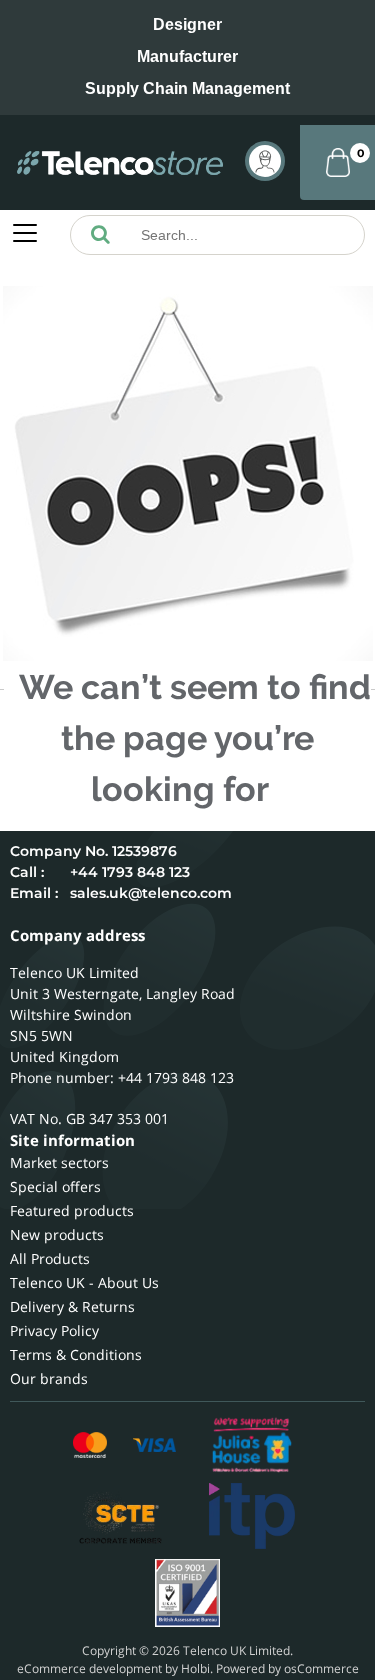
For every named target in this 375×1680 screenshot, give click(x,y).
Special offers (55, 1186)
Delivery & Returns (72, 1306)
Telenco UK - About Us (84, 1282)
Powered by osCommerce (287, 1668)
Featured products (72, 1210)
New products (57, 1234)
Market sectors (59, 1162)
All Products (50, 1258)
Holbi (195, 1668)
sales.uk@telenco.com (151, 893)
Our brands (49, 1378)
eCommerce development (89, 1668)
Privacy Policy (54, 1330)
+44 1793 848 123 (130, 872)
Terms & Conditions (76, 1354)
